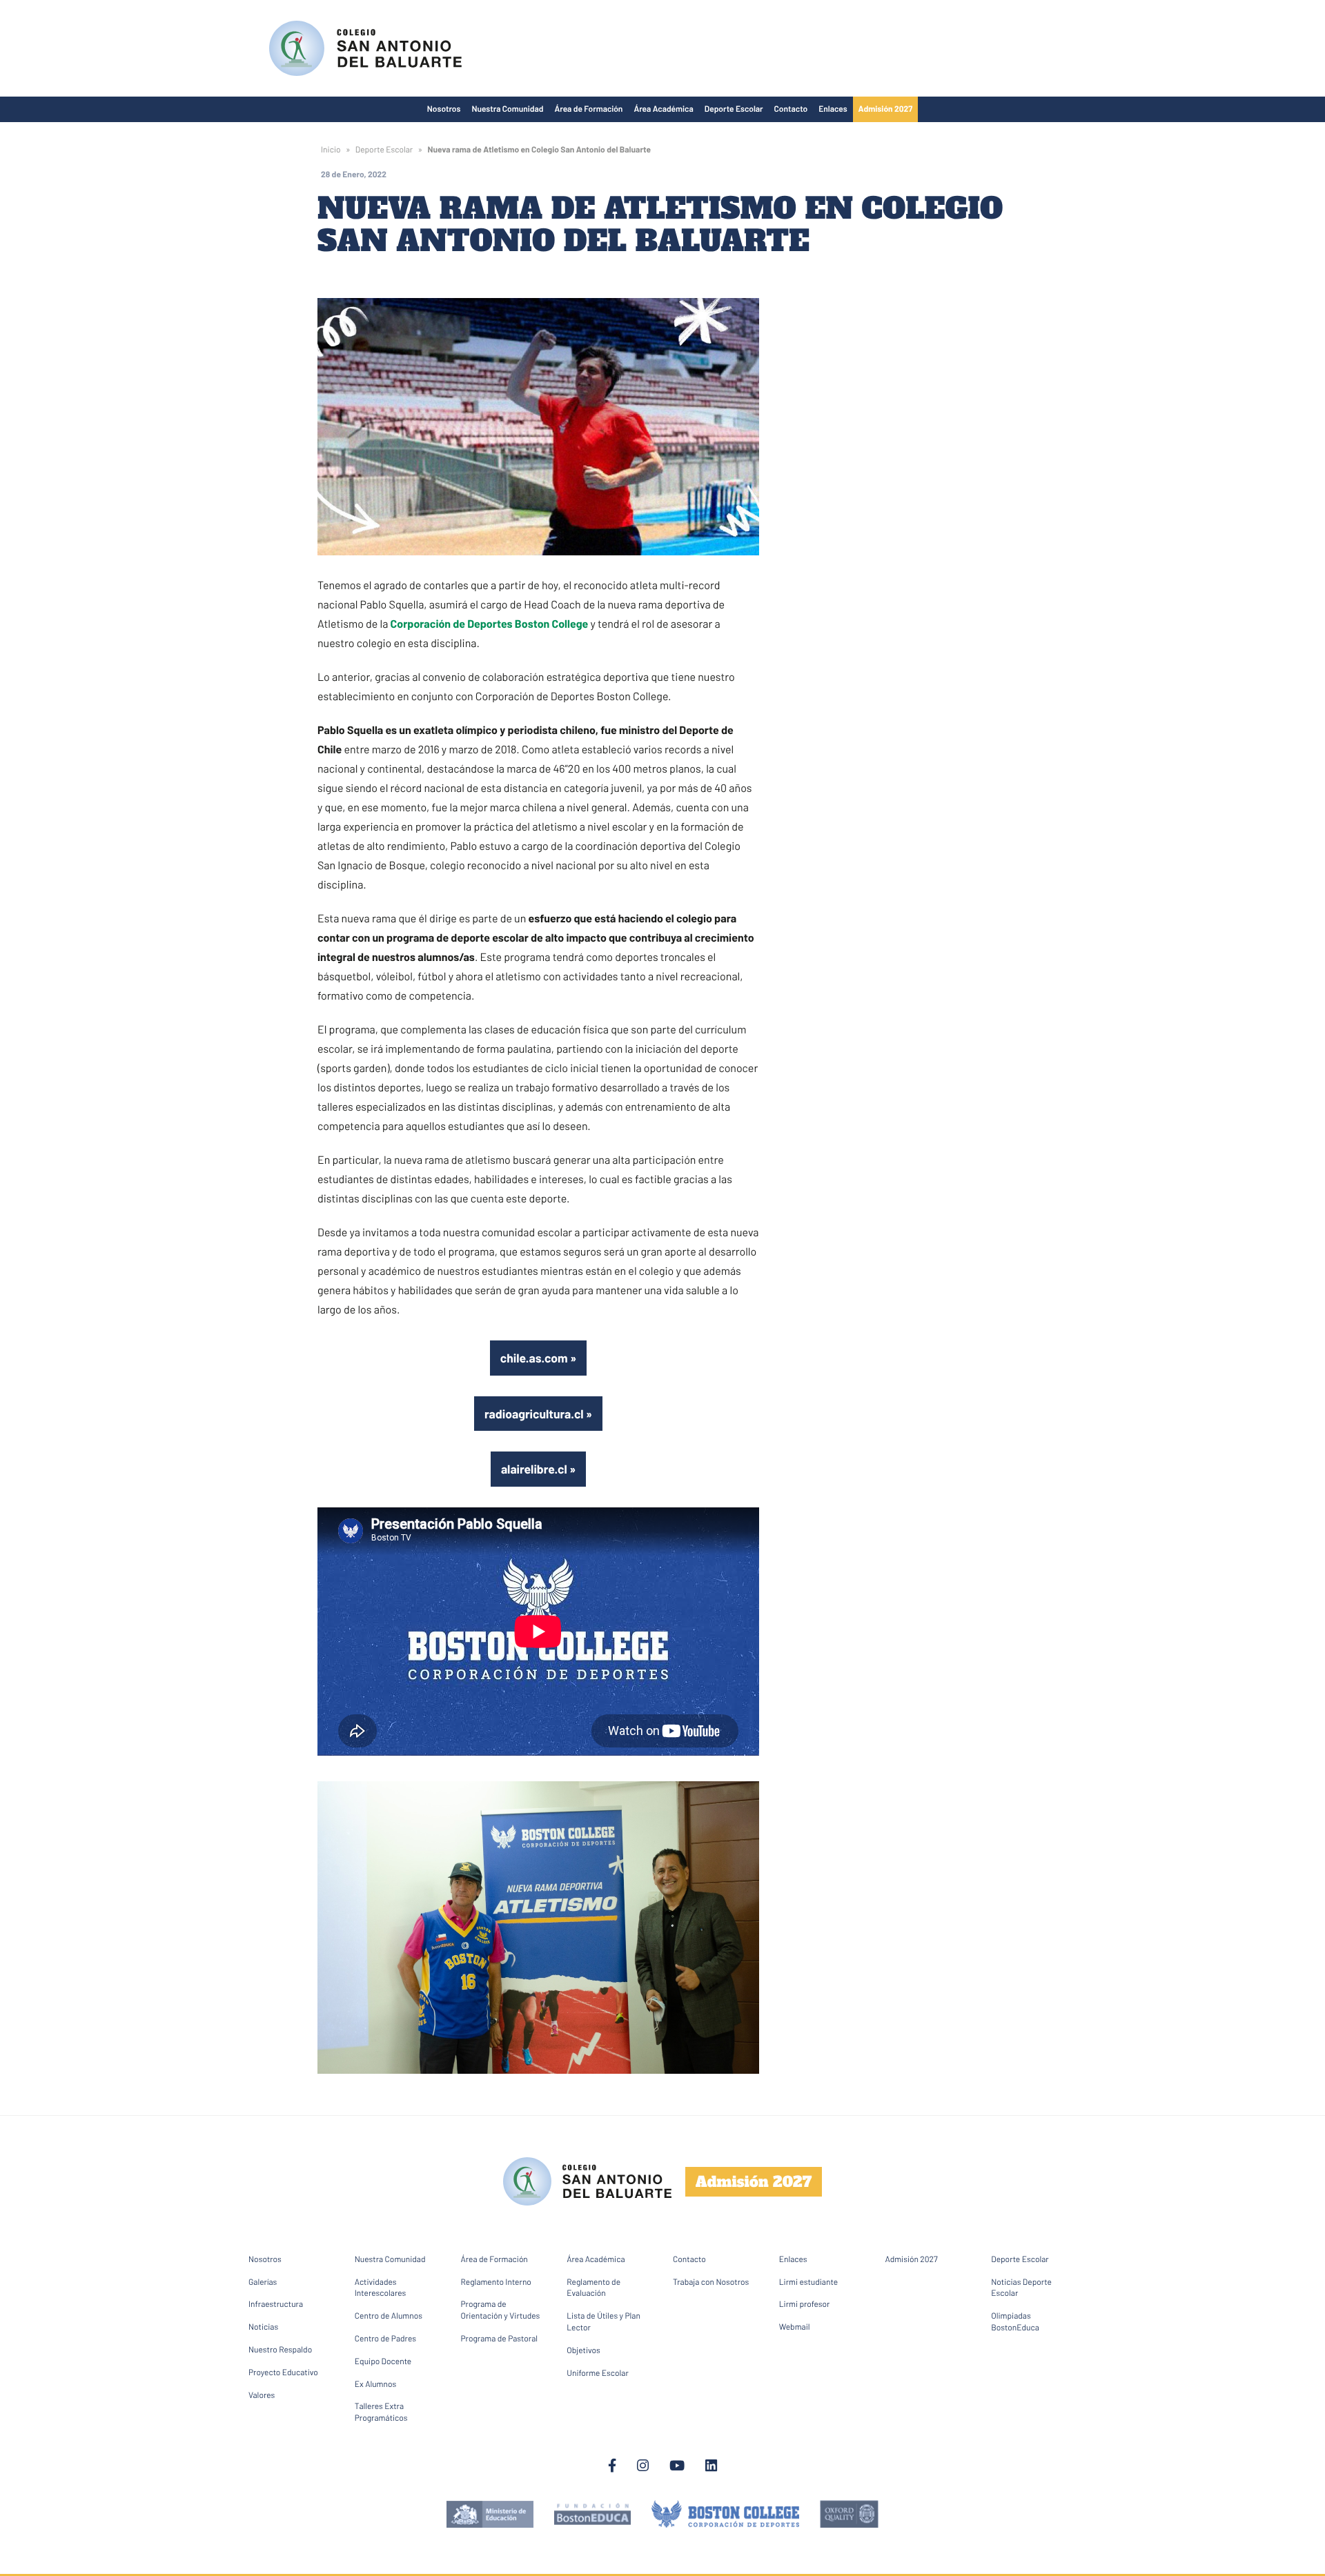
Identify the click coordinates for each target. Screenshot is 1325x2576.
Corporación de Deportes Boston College (490, 624)
